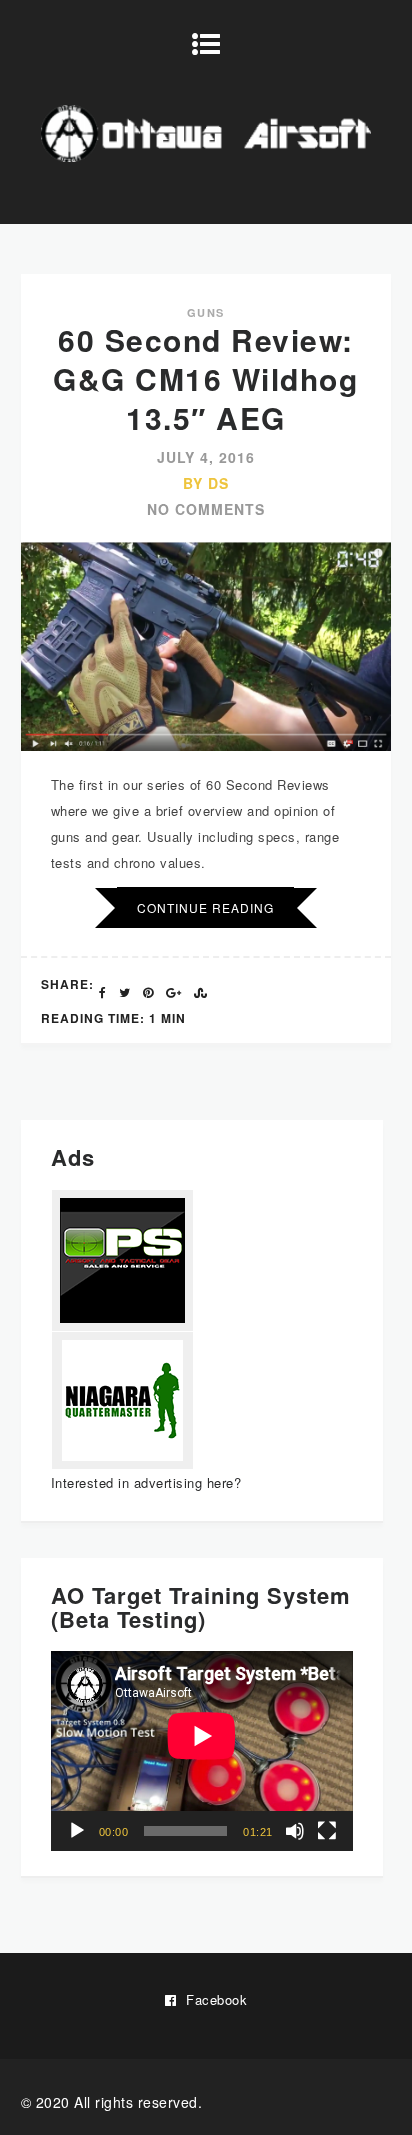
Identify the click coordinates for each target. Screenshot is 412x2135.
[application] (202, 1751)
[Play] (77, 1831)
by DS (206, 483)
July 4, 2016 (206, 457)
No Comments (206, 509)
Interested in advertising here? (146, 1482)
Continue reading (205, 907)
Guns (206, 312)
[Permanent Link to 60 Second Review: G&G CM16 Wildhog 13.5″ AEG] (206, 745)
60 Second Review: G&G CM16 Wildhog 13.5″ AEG (205, 378)
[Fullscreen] (327, 1831)
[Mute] (295, 1831)
